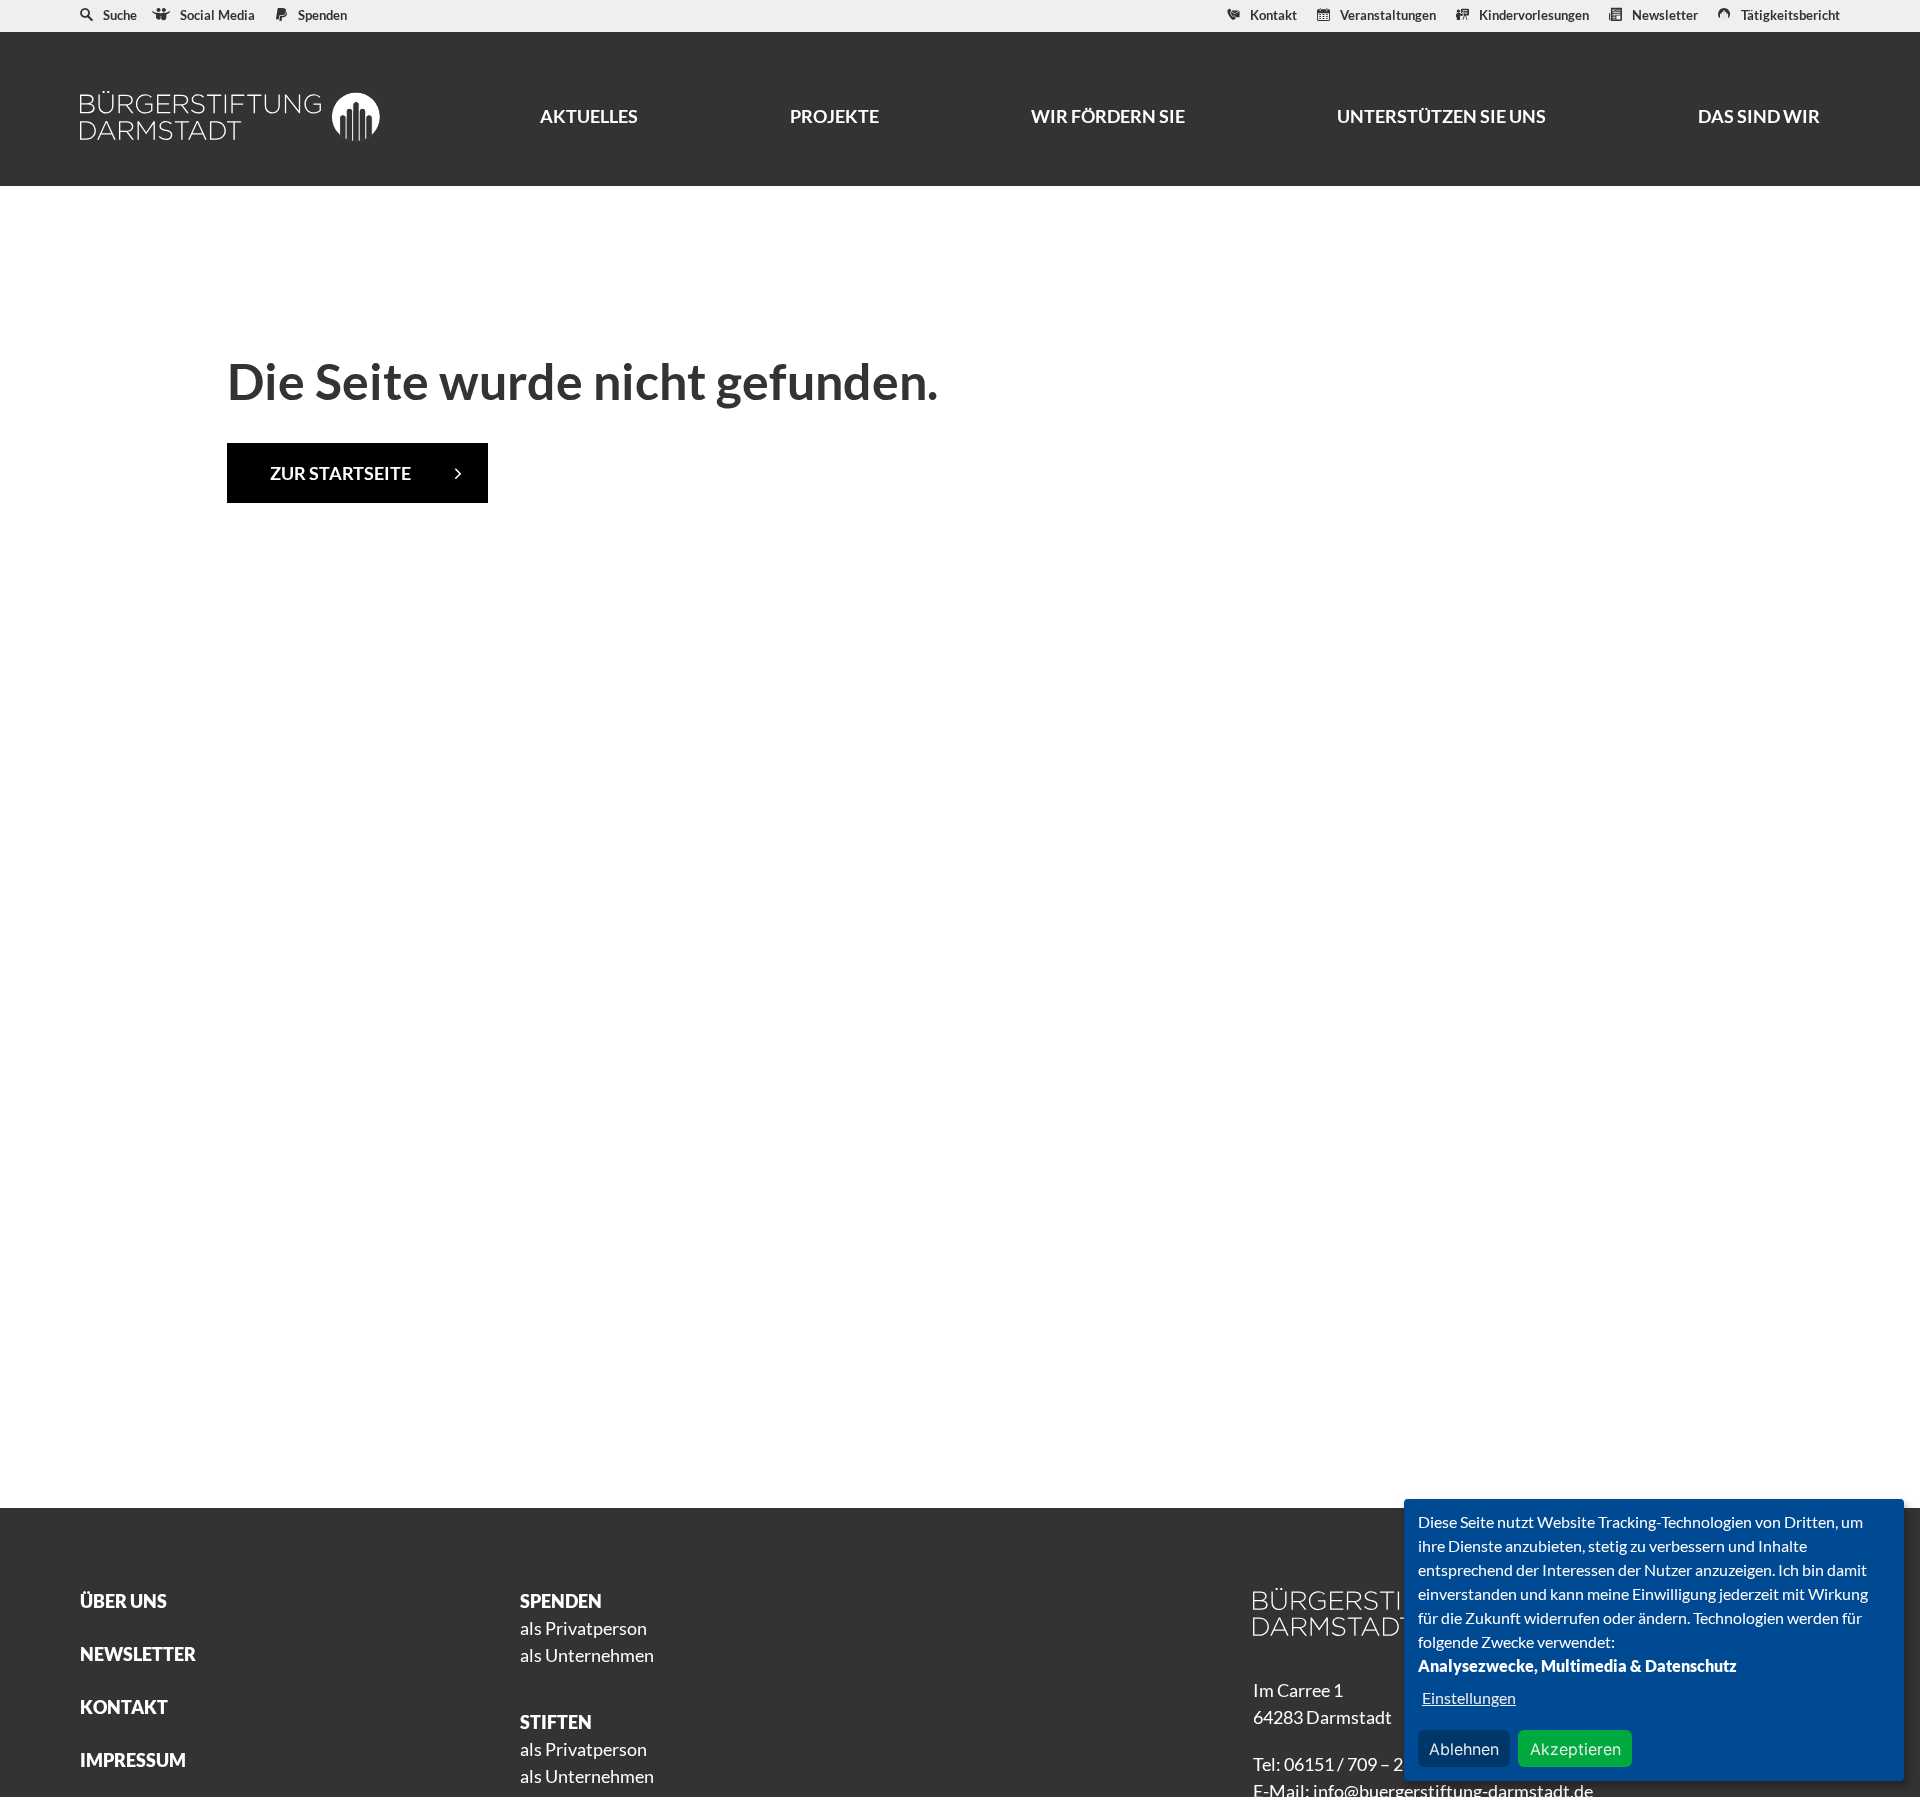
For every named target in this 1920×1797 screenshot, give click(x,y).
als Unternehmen (587, 1655)
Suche (120, 15)
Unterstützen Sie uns (1441, 116)
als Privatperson (583, 1628)
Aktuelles (589, 116)
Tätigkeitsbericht (1790, 15)
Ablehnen (1464, 1749)
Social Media (217, 15)
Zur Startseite (340, 473)
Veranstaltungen (1388, 15)
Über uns (123, 1601)
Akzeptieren (1575, 1749)
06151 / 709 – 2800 (1358, 1764)
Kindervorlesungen (1534, 15)
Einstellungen (1469, 1697)
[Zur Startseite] (230, 115)
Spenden (322, 15)
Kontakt (1273, 15)
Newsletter (1665, 15)
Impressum (133, 1760)
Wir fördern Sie (1108, 116)
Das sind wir (1759, 116)
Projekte (834, 116)
